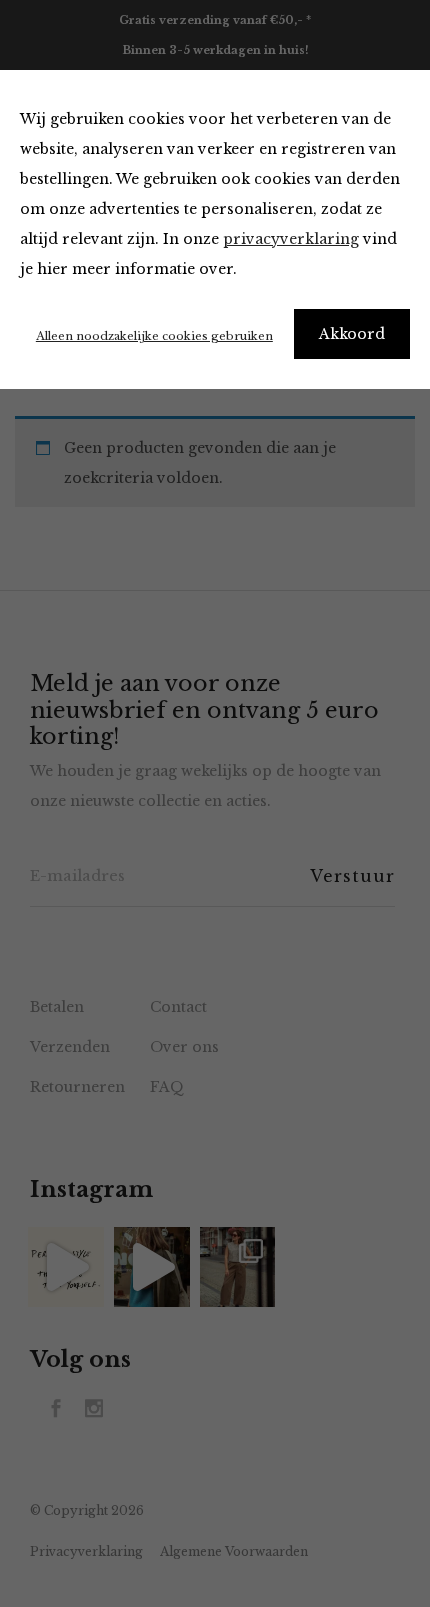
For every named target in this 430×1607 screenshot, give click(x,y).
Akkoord (352, 334)
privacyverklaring (291, 239)
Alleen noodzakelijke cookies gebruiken (154, 336)
